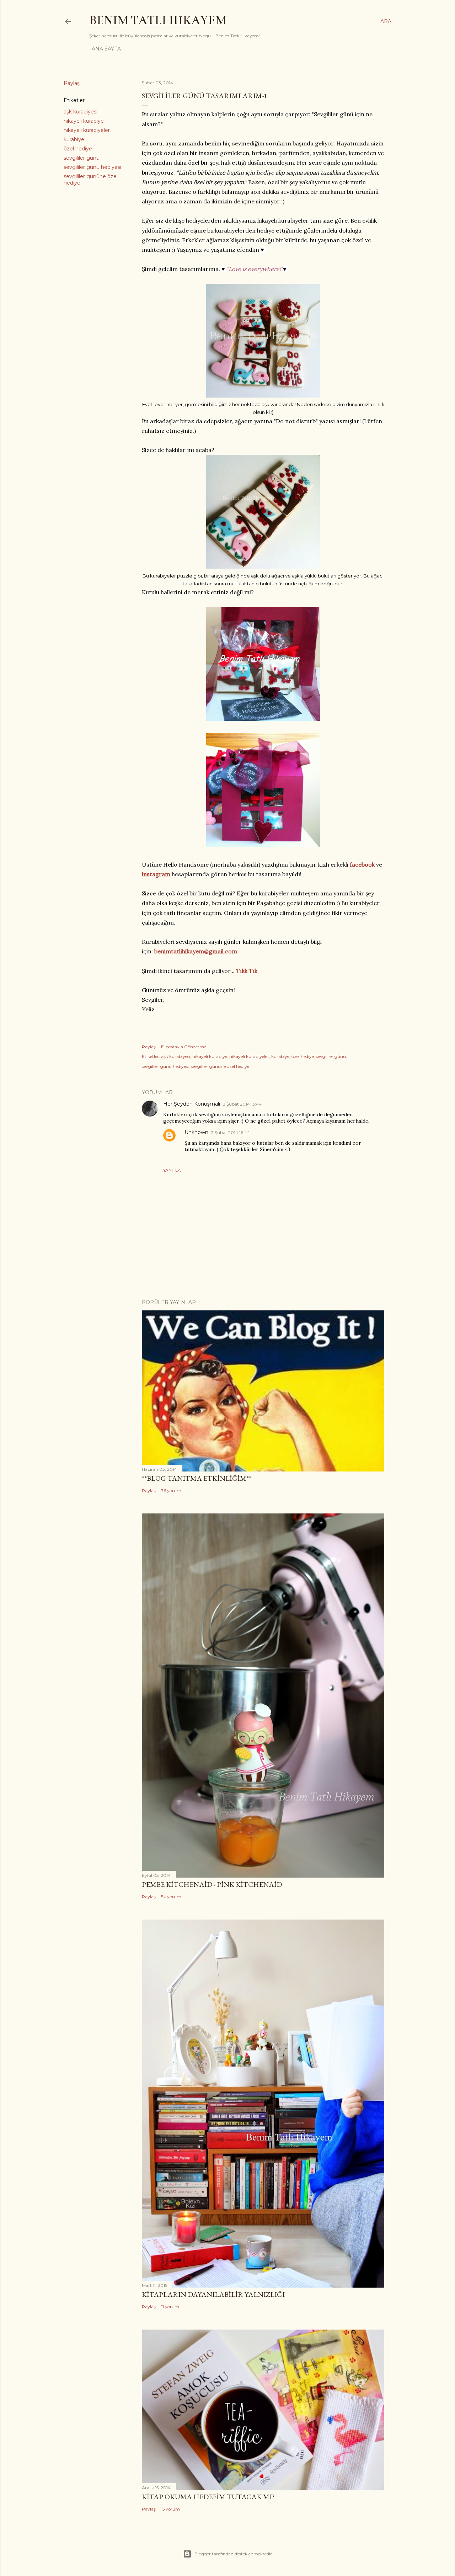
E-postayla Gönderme (184, 1047)
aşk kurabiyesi (81, 112)
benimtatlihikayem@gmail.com (196, 951)
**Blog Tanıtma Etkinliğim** (197, 1478)
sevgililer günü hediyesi (92, 167)
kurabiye (74, 139)
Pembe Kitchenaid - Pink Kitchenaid (212, 1884)
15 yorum (170, 2509)
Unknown (196, 1132)
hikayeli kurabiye (84, 121)
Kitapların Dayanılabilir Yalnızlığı (213, 2294)
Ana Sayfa (106, 49)
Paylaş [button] (72, 83)
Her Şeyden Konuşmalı (192, 1104)
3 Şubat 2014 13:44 (242, 1104)
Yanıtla (172, 1170)
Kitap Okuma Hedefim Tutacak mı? (208, 2497)
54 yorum (171, 1897)
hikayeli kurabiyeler (87, 130)
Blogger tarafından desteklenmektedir (233, 2554)
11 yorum (170, 2307)
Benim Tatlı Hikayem (158, 20)
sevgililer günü (82, 158)
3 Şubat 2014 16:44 (231, 1132)
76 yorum (171, 1491)
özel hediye (78, 149)
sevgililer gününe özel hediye (220, 1066)
